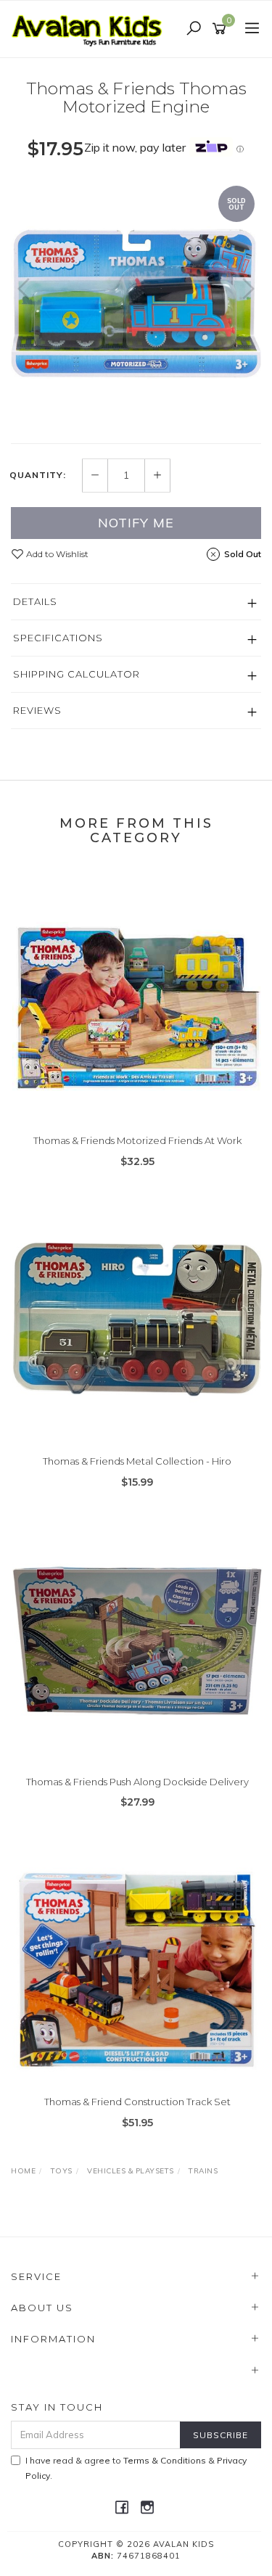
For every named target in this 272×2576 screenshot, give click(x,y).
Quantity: (38, 475)
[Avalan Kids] (91, 28)
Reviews (37, 710)
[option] (136, 304)
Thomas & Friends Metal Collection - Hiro (137, 1461)
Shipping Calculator (77, 674)
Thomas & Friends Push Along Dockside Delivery (137, 1782)
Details (35, 601)
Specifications (58, 638)
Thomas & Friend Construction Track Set (137, 2102)
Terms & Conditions (165, 2460)
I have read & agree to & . (136, 2468)
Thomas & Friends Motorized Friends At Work (137, 1140)
